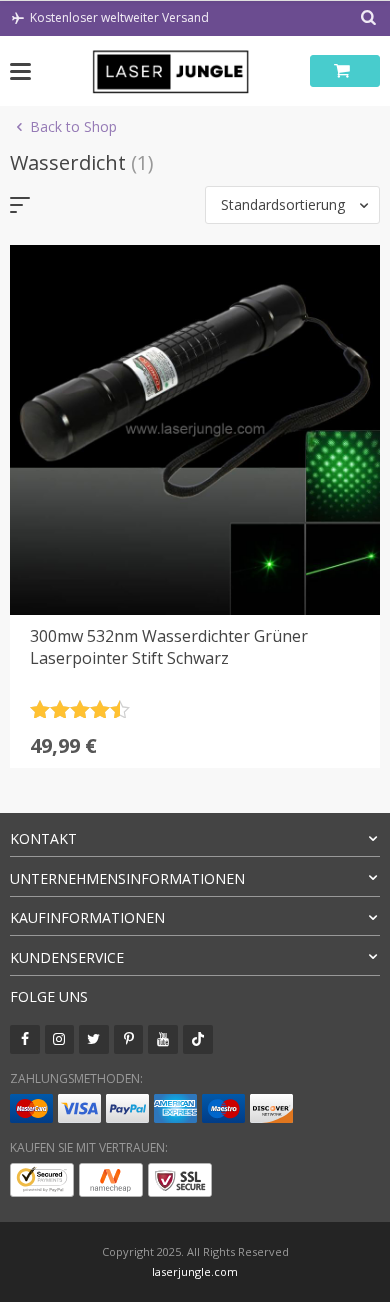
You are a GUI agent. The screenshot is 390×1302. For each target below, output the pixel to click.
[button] (292, 205)
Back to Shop (73, 126)
